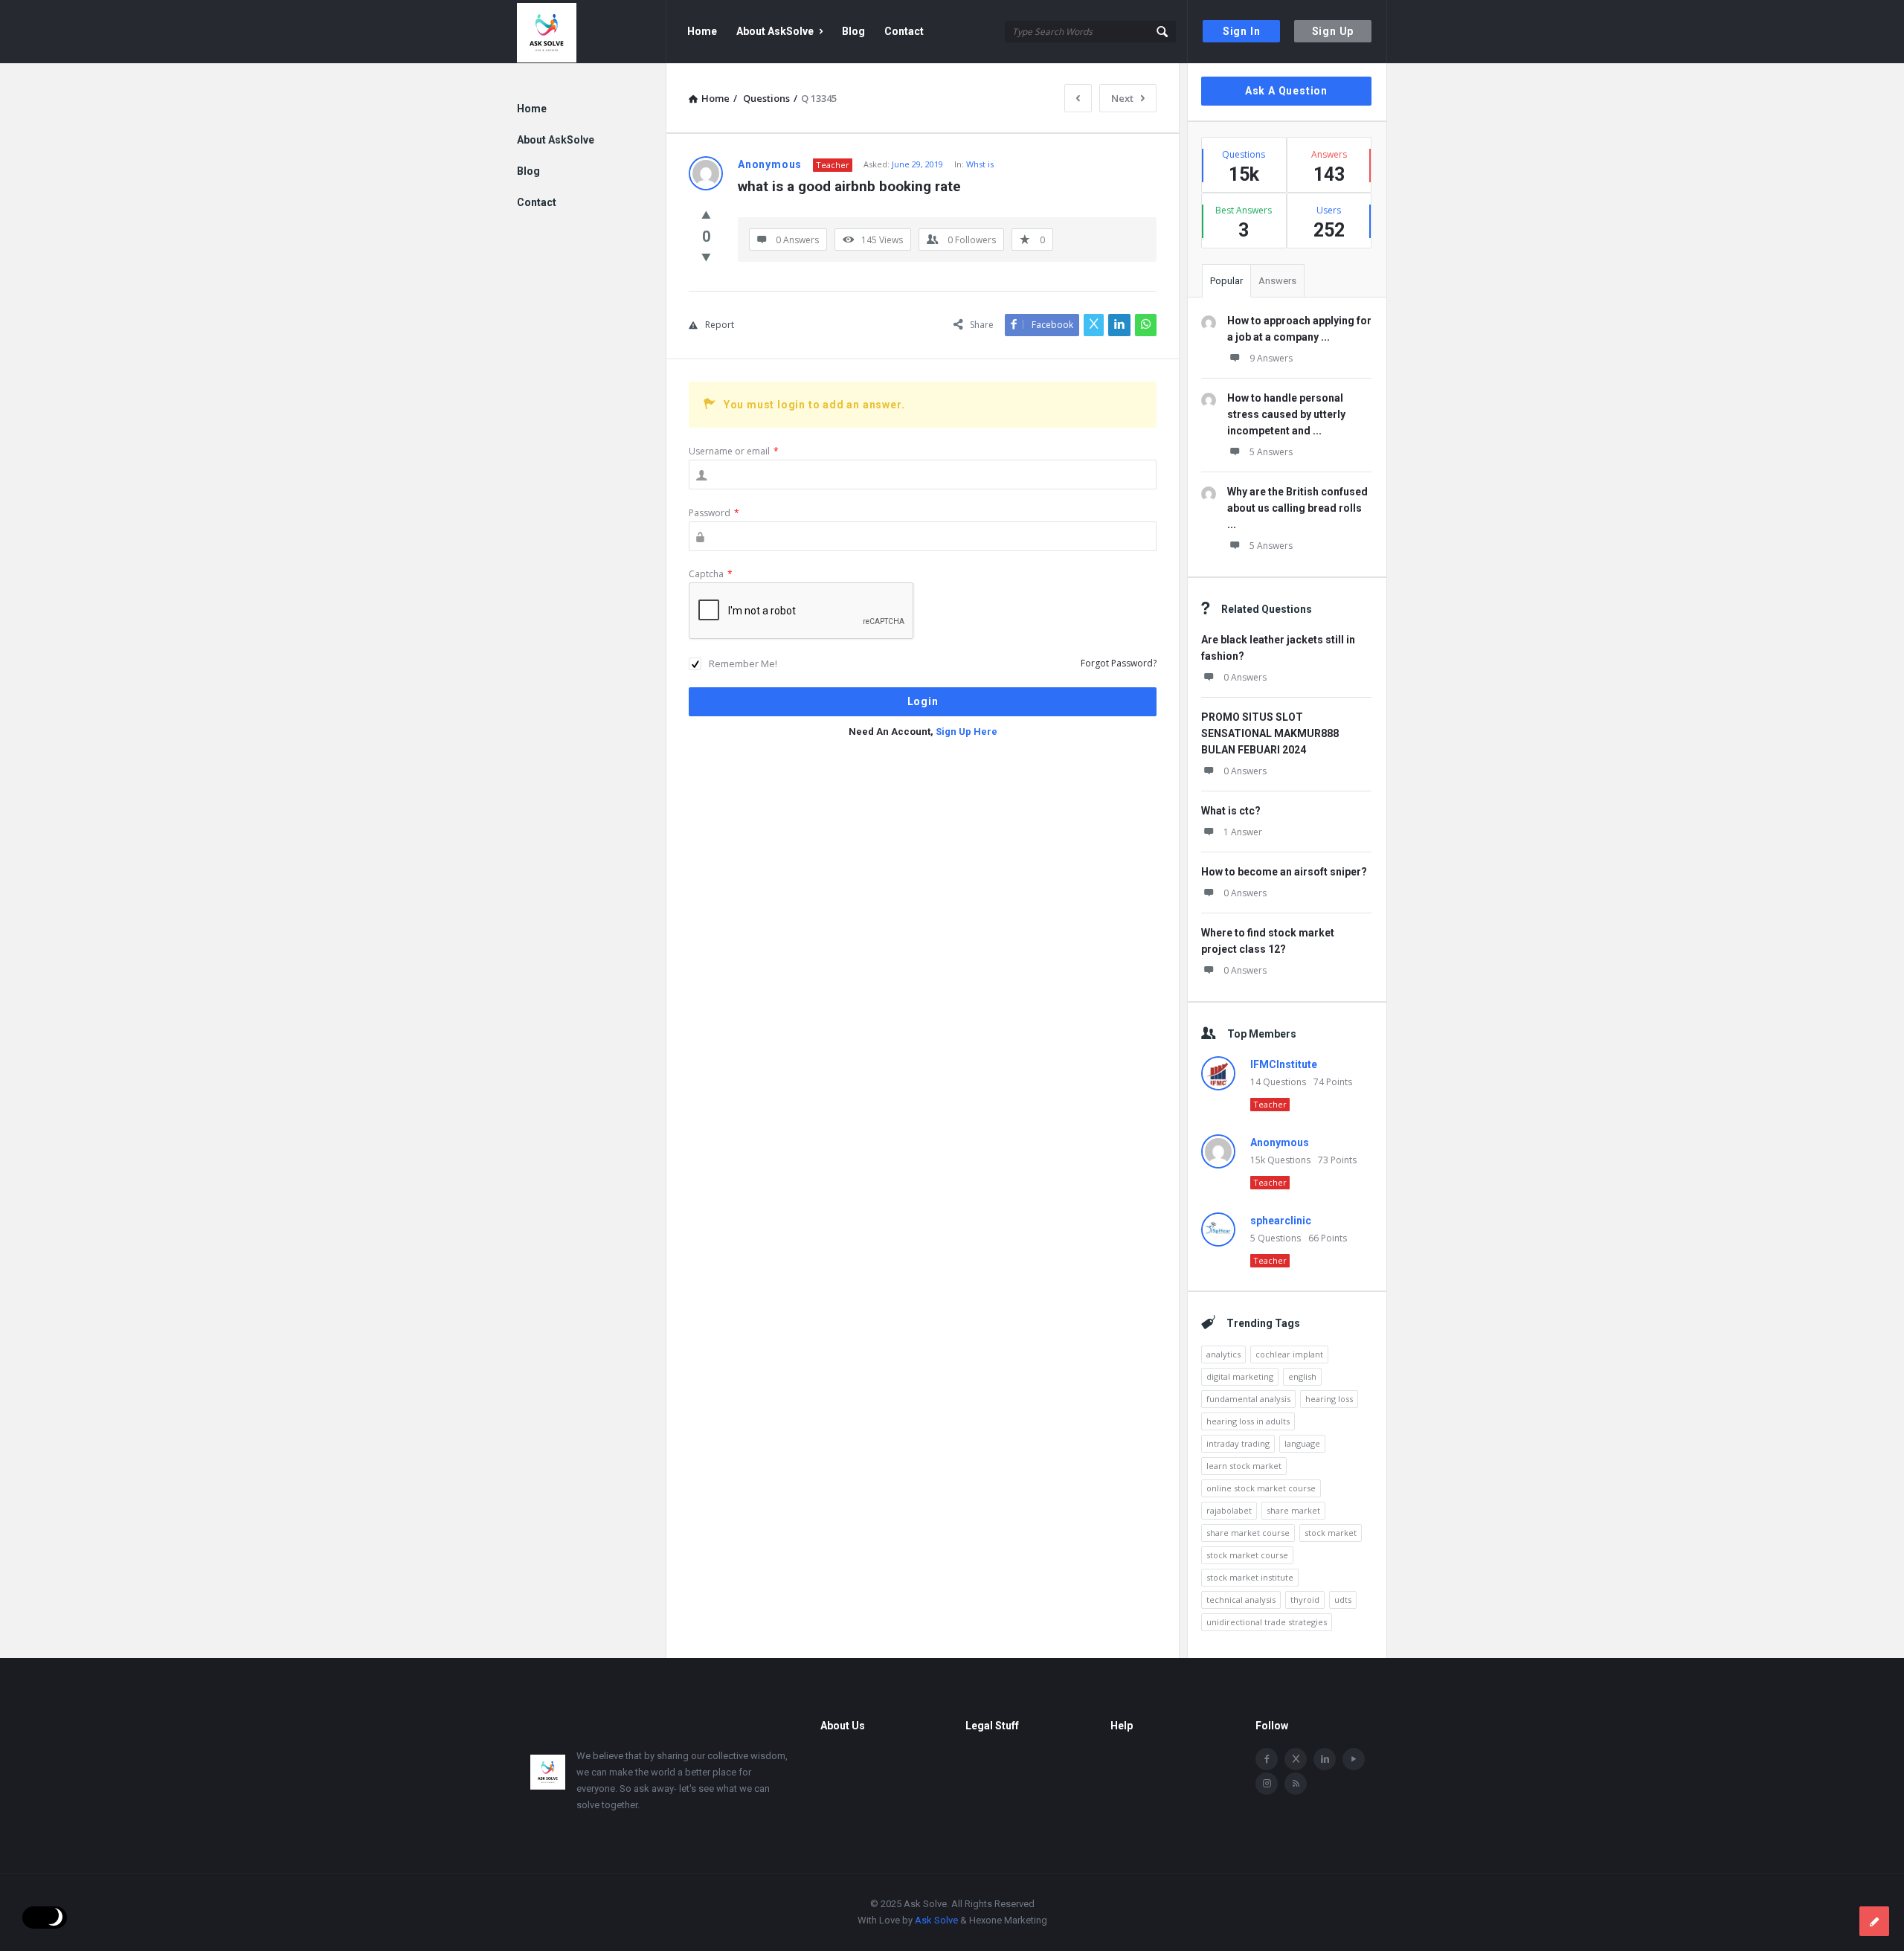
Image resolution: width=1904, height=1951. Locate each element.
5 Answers (1271, 452)
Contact (904, 31)
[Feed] (1296, 1784)
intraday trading (1238, 1443)
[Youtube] (1354, 1759)
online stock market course (1261, 1488)
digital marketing (1240, 1376)
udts (1343, 1600)
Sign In (1242, 31)
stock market (1331, 1533)
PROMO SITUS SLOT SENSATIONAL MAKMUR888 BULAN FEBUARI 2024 (1270, 733)
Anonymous (1280, 1142)
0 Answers (1245, 677)
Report (720, 325)
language (1302, 1443)
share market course (1248, 1533)
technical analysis (1241, 1600)
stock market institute (1250, 1577)
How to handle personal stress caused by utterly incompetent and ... (1286, 414)
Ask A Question (1286, 91)
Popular (1226, 281)
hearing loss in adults (1248, 1421)
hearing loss (1329, 1399)
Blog (853, 31)
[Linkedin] (1325, 1759)
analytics (1223, 1354)
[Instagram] (1267, 1784)
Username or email (734, 451)
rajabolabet (1229, 1510)
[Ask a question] (1874, 1921)
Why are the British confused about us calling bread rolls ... (1297, 508)
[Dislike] (706, 257)
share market (1293, 1510)
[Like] (706, 214)
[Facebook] (1267, 1759)
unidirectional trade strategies (1267, 1622)
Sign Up (1333, 31)
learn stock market (1244, 1466)
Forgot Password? (1119, 663)
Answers (1277, 281)
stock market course (1247, 1555)
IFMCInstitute (1284, 1064)
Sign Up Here (967, 732)
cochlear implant (1289, 1354)
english (1302, 1376)
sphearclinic (1281, 1221)
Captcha (711, 574)
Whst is (980, 164)
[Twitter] (1296, 1759)
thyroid (1305, 1600)
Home (702, 31)
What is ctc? (1231, 811)
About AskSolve (775, 31)
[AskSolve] (592, 32)
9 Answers (1271, 358)
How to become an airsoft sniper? (1284, 872)
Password (714, 513)
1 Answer (1243, 832)
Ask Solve (936, 1920)
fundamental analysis (1248, 1399)
